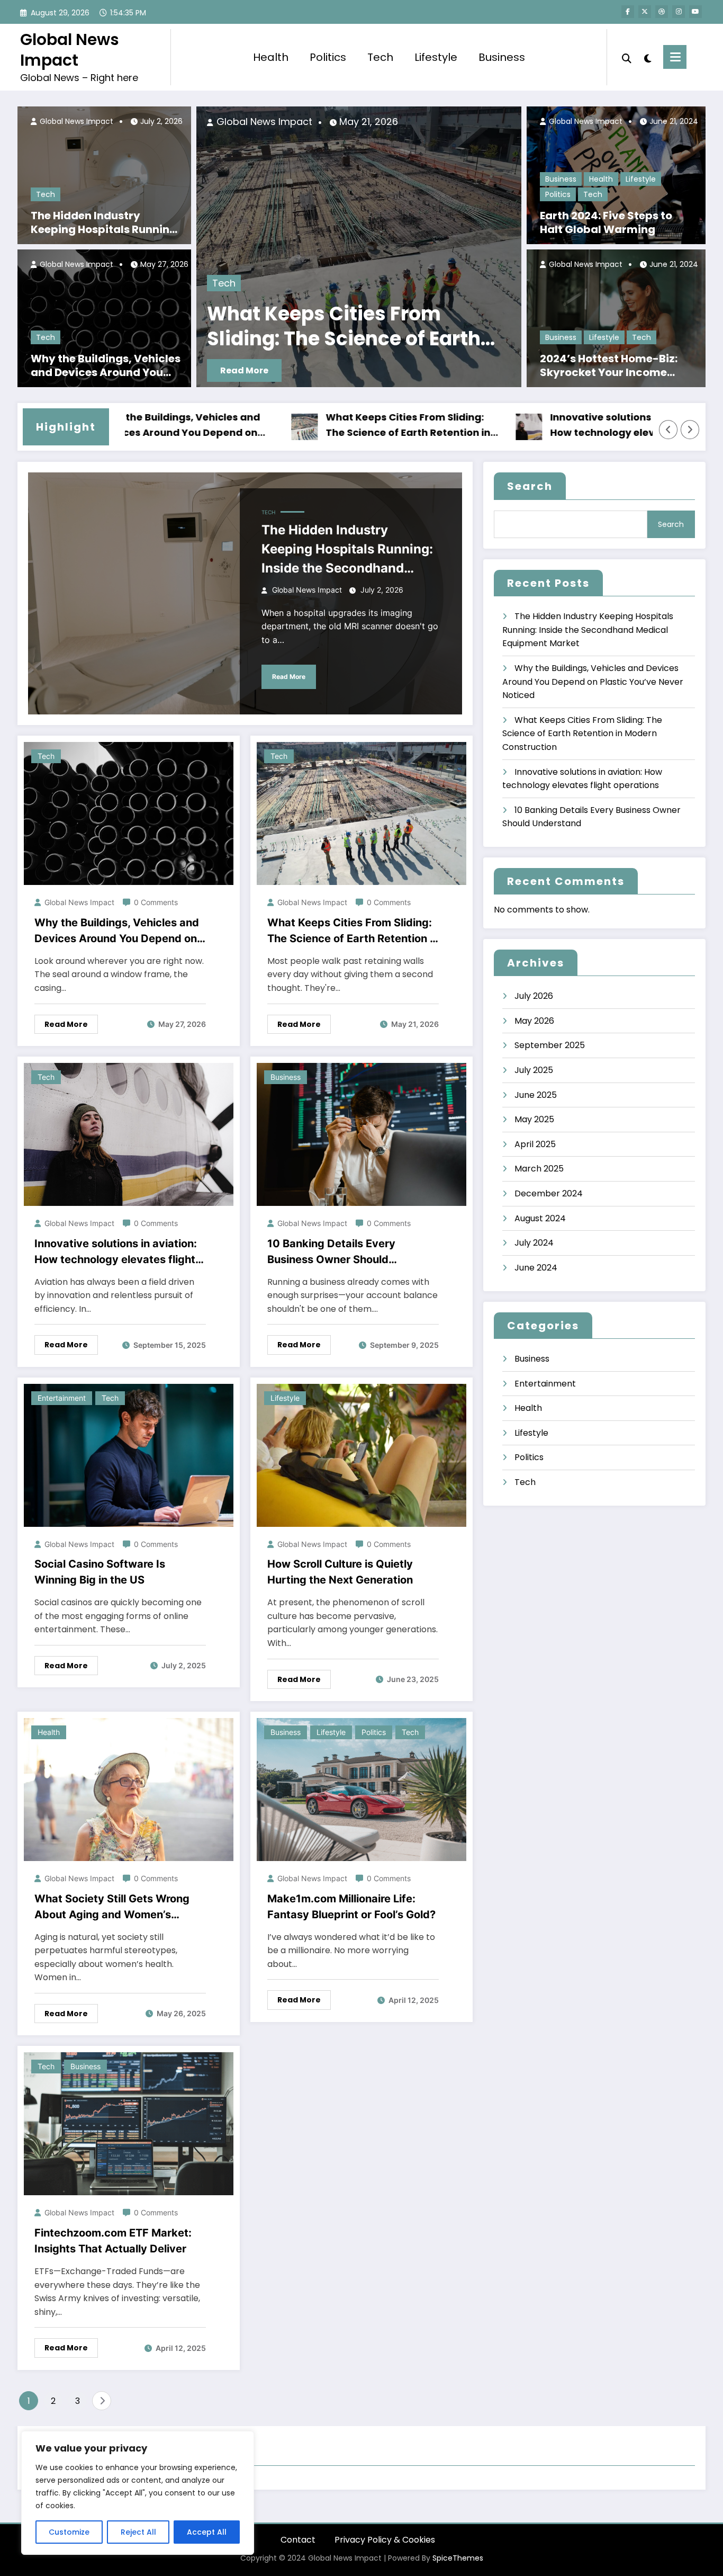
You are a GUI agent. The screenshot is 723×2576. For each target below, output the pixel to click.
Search (530, 486)
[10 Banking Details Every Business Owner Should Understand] (361, 1134)
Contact (298, 2540)
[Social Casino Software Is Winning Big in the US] (129, 1455)
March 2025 (539, 1169)
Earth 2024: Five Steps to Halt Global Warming (606, 222)
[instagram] (679, 12)
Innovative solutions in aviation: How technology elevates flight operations (333, 327)
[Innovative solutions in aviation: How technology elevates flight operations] (359, 247)
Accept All (207, 2532)
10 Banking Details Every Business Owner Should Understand (331, 1252)
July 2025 (534, 1070)
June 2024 (536, 1268)
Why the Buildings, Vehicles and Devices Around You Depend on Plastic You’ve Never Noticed (106, 365)
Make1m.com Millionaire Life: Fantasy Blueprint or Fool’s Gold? (351, 1907)
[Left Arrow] (668, 430)
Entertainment (62, 1398)
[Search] (627, 57)
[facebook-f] (628, 12)
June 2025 (536, 1095)
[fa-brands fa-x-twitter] (645, 12)
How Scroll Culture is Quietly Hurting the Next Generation (340, 1572)
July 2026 (534, 996)
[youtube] (695, 12)
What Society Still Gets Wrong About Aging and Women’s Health (112, 1907)
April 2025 (535, 1144)
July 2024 (534, 1243)
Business (502, 57)
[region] (138, 2493)
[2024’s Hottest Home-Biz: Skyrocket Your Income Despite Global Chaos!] (616, 318)
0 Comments (156, 902)
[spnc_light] (647, 57)
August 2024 (540, 1218)
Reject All (138, 2532)
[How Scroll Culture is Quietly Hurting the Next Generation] (361, 1455)
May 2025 (534, 1119)
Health (271, 57)
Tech (380, 57)
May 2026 (534, 1021)
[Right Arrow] (690, 430)
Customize (69, 2532)
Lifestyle (436, 57)
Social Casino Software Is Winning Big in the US (100, 1572)
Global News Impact (70, 50)
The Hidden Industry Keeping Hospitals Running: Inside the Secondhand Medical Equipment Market (105, 222)
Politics (328, 57)
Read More (244, 370)
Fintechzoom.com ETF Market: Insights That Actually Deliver (113, 2241)
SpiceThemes (458, 2558)
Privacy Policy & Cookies (385, 2540)
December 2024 (549, 1193)
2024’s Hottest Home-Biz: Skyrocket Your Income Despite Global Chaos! (609, 365)
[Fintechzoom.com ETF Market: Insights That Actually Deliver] (129, 2123)
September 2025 (550, 1045)
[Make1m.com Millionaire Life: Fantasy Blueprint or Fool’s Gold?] (361, 1789)
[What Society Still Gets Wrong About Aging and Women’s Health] (129, 1789)
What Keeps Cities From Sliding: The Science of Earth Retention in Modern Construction (313, 426)
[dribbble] (662, 12)
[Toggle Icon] (675, 57)
